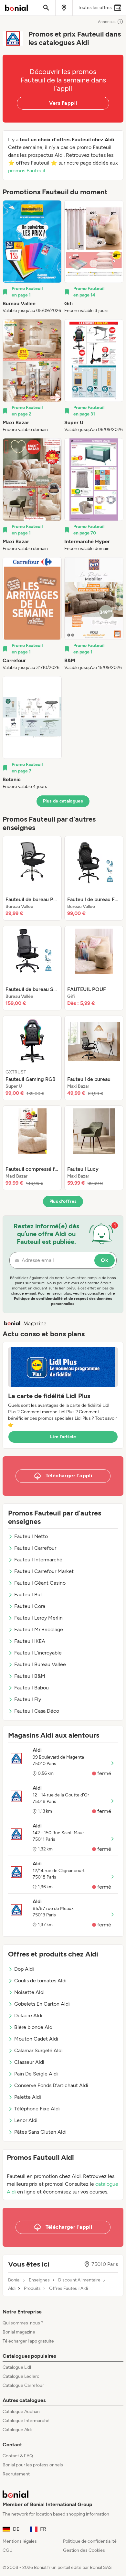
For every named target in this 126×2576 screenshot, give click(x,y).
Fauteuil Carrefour (35, 1548)
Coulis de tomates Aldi (40, 1981)
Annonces (107, 22)
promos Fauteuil (27, 171)
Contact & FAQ (18, 2456)
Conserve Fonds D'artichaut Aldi (51, 2085)
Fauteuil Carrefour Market (44, 1571)
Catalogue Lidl (17, 2367)
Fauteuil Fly (28, 1699)
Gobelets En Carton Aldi (42, 2004)
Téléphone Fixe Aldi (37, 2109)
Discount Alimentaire (79, 2280)
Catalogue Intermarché (26, 2421)
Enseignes (39, 2280)
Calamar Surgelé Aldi (38, 2050)
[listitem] (32, 257)
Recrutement (16, 2474)
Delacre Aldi (28, 2016)
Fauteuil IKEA (30, 1641)
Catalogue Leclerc (21, 2376)
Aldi (12, 2289)
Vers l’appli (63, 103)
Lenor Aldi (26, 2120)
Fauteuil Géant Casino (40, 1583)
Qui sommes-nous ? (23, 2323)
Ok (105, 1260)
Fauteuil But (28, 1595)
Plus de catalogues (63, 801)
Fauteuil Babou (31, 1688)
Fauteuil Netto (31, 1536)
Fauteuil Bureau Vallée (40, 1664)
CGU (8, 2550)
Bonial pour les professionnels (33, 2465)
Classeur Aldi (29, 2062)
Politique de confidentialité (90, 2541)
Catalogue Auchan (21, 2412)
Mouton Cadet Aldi (36, 2039)
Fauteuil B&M (30, 1676)
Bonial (14, 2280)
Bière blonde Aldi (34, 2027)
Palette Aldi (28, 2097)
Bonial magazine (19, 2332)
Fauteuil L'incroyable (38, 1653)
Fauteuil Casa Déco (37, 1711)
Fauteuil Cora (30, 1606)
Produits (32, 2289)
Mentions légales (20, 2541)
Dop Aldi (24, 1969)
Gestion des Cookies (84, 2550)
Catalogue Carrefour (23, 2385)
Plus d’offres (63, 1201)
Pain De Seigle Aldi (36, 2074)
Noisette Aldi (29, 1992)
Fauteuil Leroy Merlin (38, 1618)
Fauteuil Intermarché (38, 1560)
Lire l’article (63, 1437)
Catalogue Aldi (17, 2430)
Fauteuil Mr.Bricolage (39, 1629)
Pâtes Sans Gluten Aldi (40, 2132)
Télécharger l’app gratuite (28, 2341)
